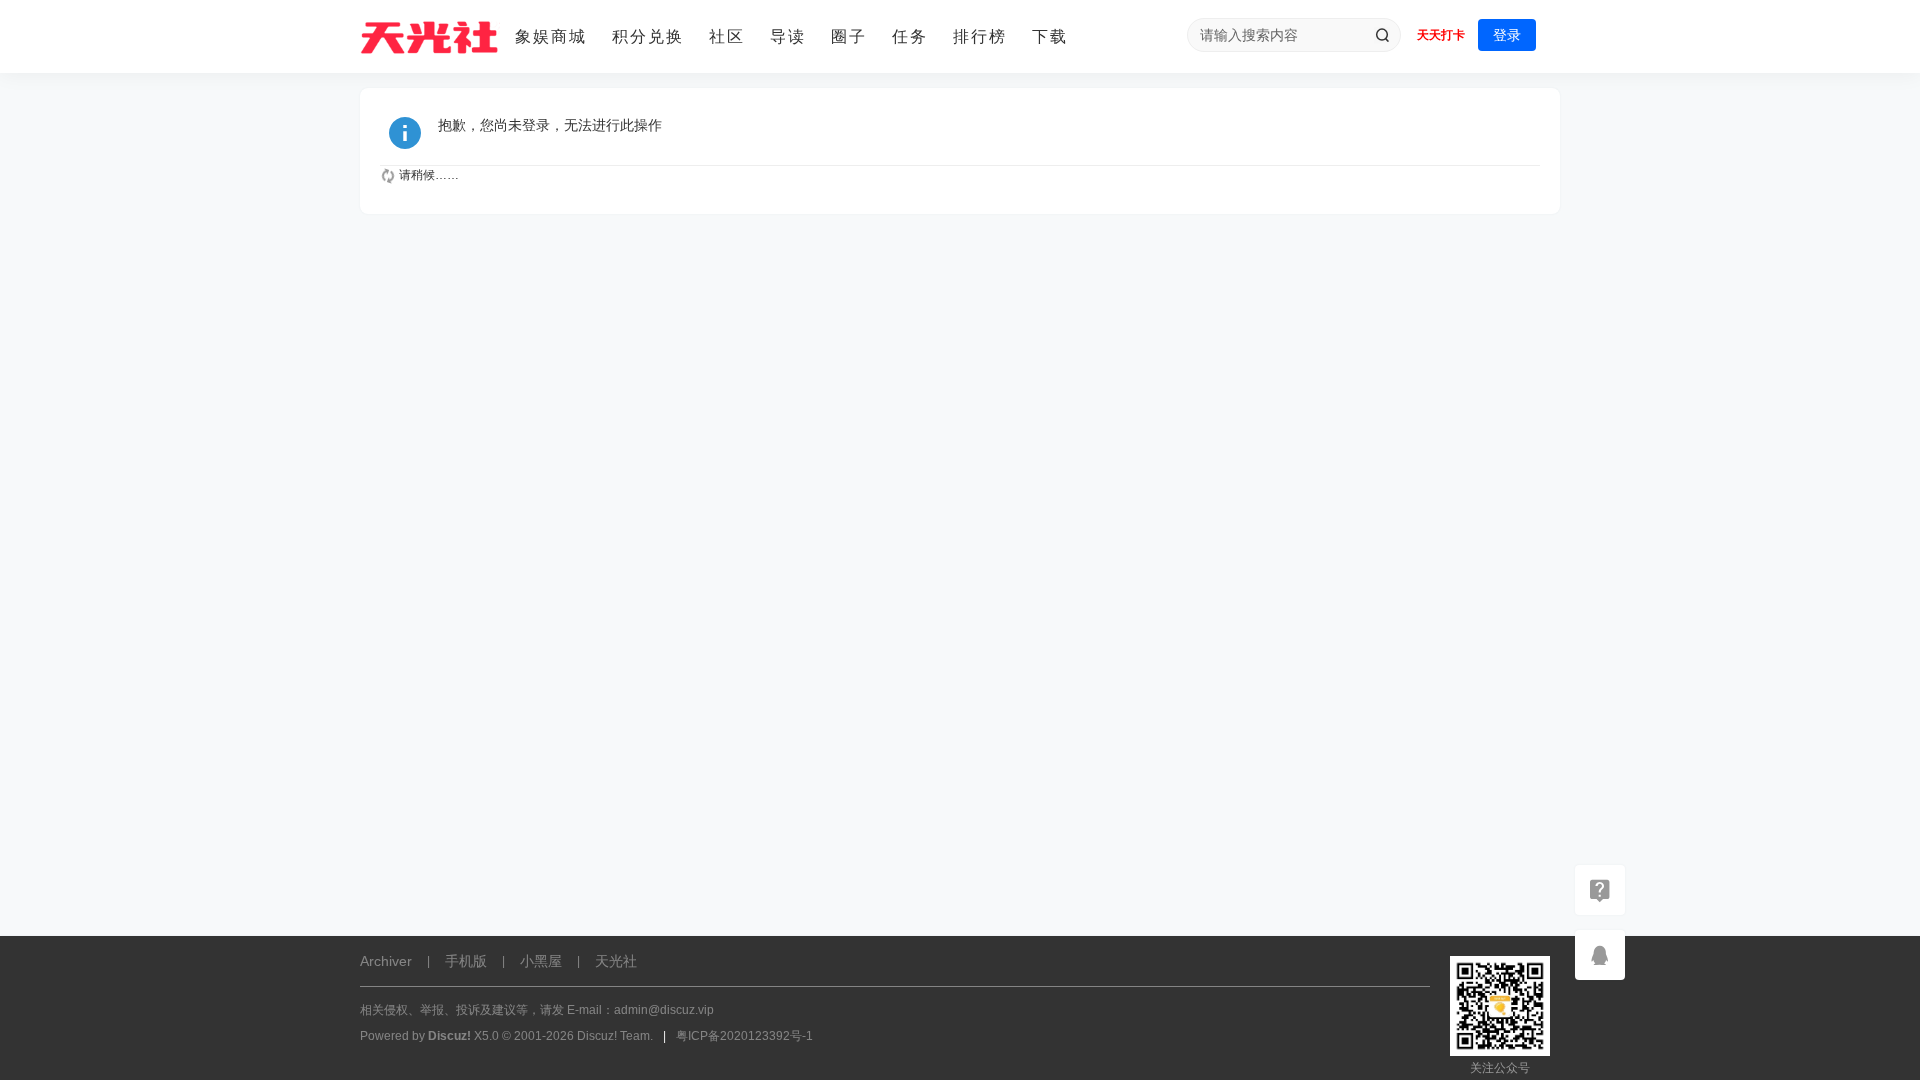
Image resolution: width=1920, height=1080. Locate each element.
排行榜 (980, 36)
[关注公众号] (1600, 890)
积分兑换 (648, 36)
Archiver (386, 961)
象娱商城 (551, 36)
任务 (910, 36)
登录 (1507, 35)
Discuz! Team (613, 1036)
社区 (727, 36)
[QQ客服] (1600, 955)
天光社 (616, 961)
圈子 (849, 36)
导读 (788, 36)
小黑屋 (541, 961)
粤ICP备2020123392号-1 (744, 1036)
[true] (1382, 35)
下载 (1050, 36)
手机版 (466, 961)
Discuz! (449, 1036)
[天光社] (430, 37)
